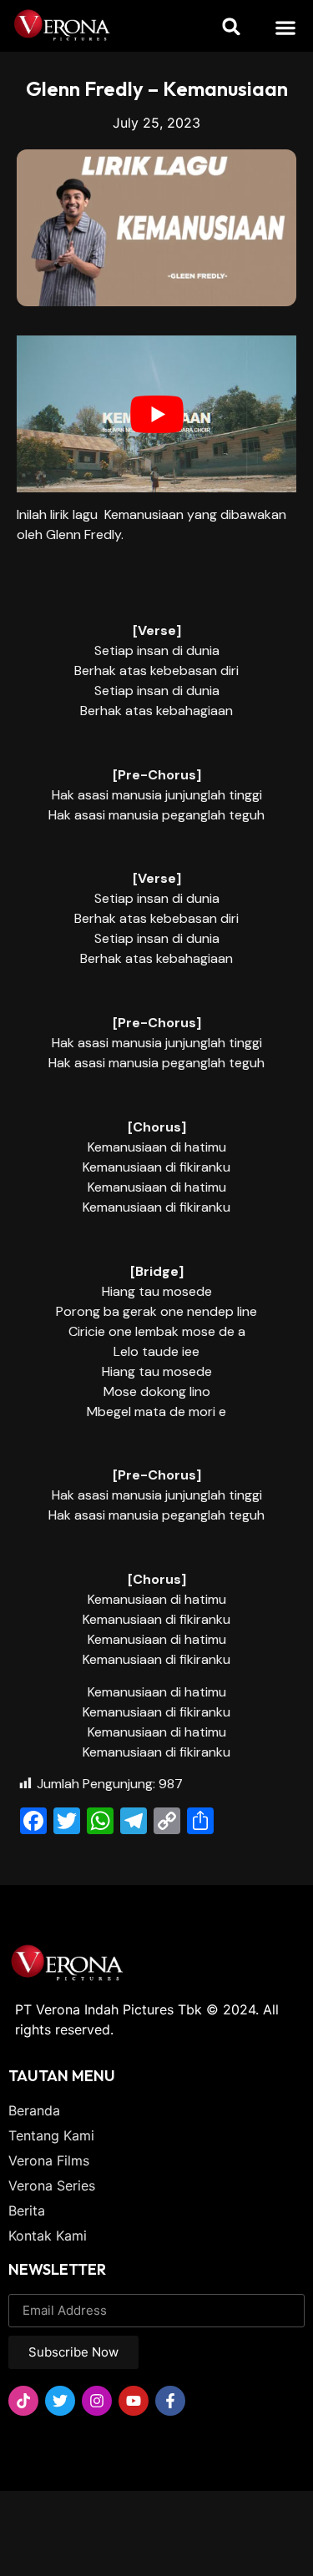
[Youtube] (134, 2401)
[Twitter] (60, 2401)
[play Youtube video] (156, 414)
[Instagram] (97, 2401)
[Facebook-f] (170, 2401)
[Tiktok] (23, 2401)
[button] (285, 27)
